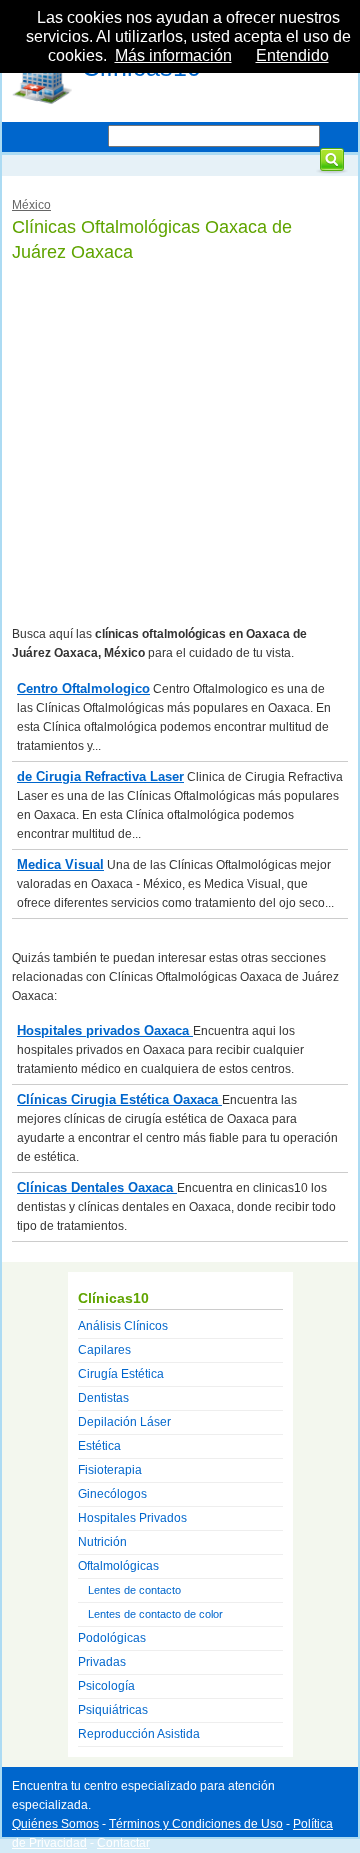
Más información (173, 55)
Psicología (106, 1686)
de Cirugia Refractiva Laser (100, 776)
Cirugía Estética (121, 1374)
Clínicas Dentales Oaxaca (97, 1187)
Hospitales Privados (132, 1518)
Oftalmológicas (118, 1566)
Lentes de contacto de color (155, 1614)
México (31, 205)
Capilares (104, 1350)
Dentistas (103, 1398)
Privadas (102, 1662)
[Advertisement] (180, 445)
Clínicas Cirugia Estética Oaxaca (119, 1099)
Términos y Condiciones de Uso (196, 1824)
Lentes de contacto (134, 1590)
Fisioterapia (110, 1470)
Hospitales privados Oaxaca (105, 1030)
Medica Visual (60, 864)
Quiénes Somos (55, 1824)
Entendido (292, 55)
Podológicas (112, 1638)
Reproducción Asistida (139, 1734)
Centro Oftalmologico (83, 688)
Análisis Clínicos (123, 1326)
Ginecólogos (112, 1494)
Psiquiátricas (113, 1710)
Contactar (123, 1843)
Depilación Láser (124, 1422)
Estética (99, 1446)
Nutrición (102, 1542)
